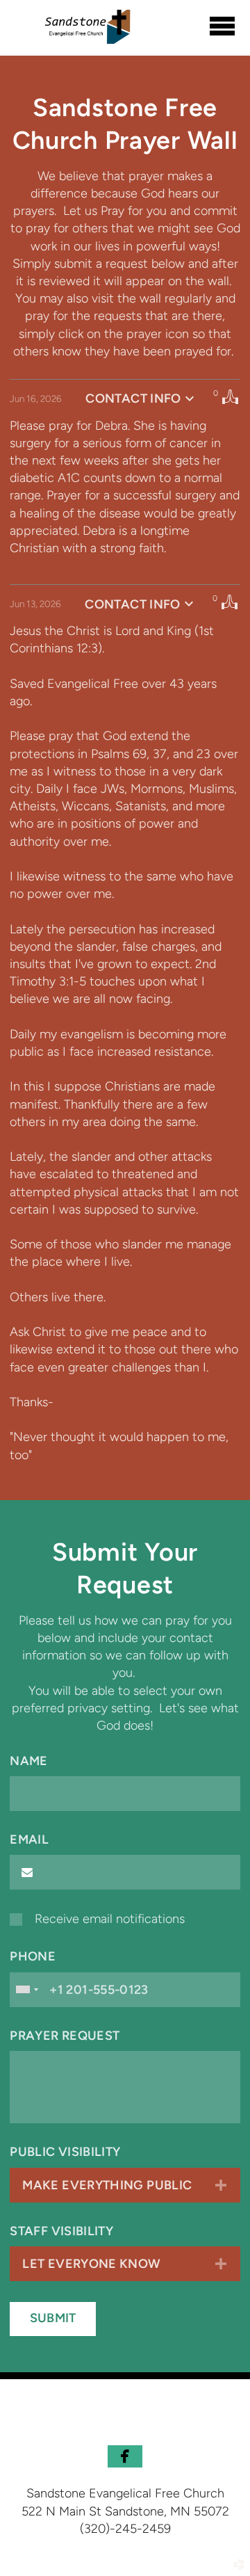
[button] (125, 2456)
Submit (53, 2318)
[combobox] (26, 1990)
